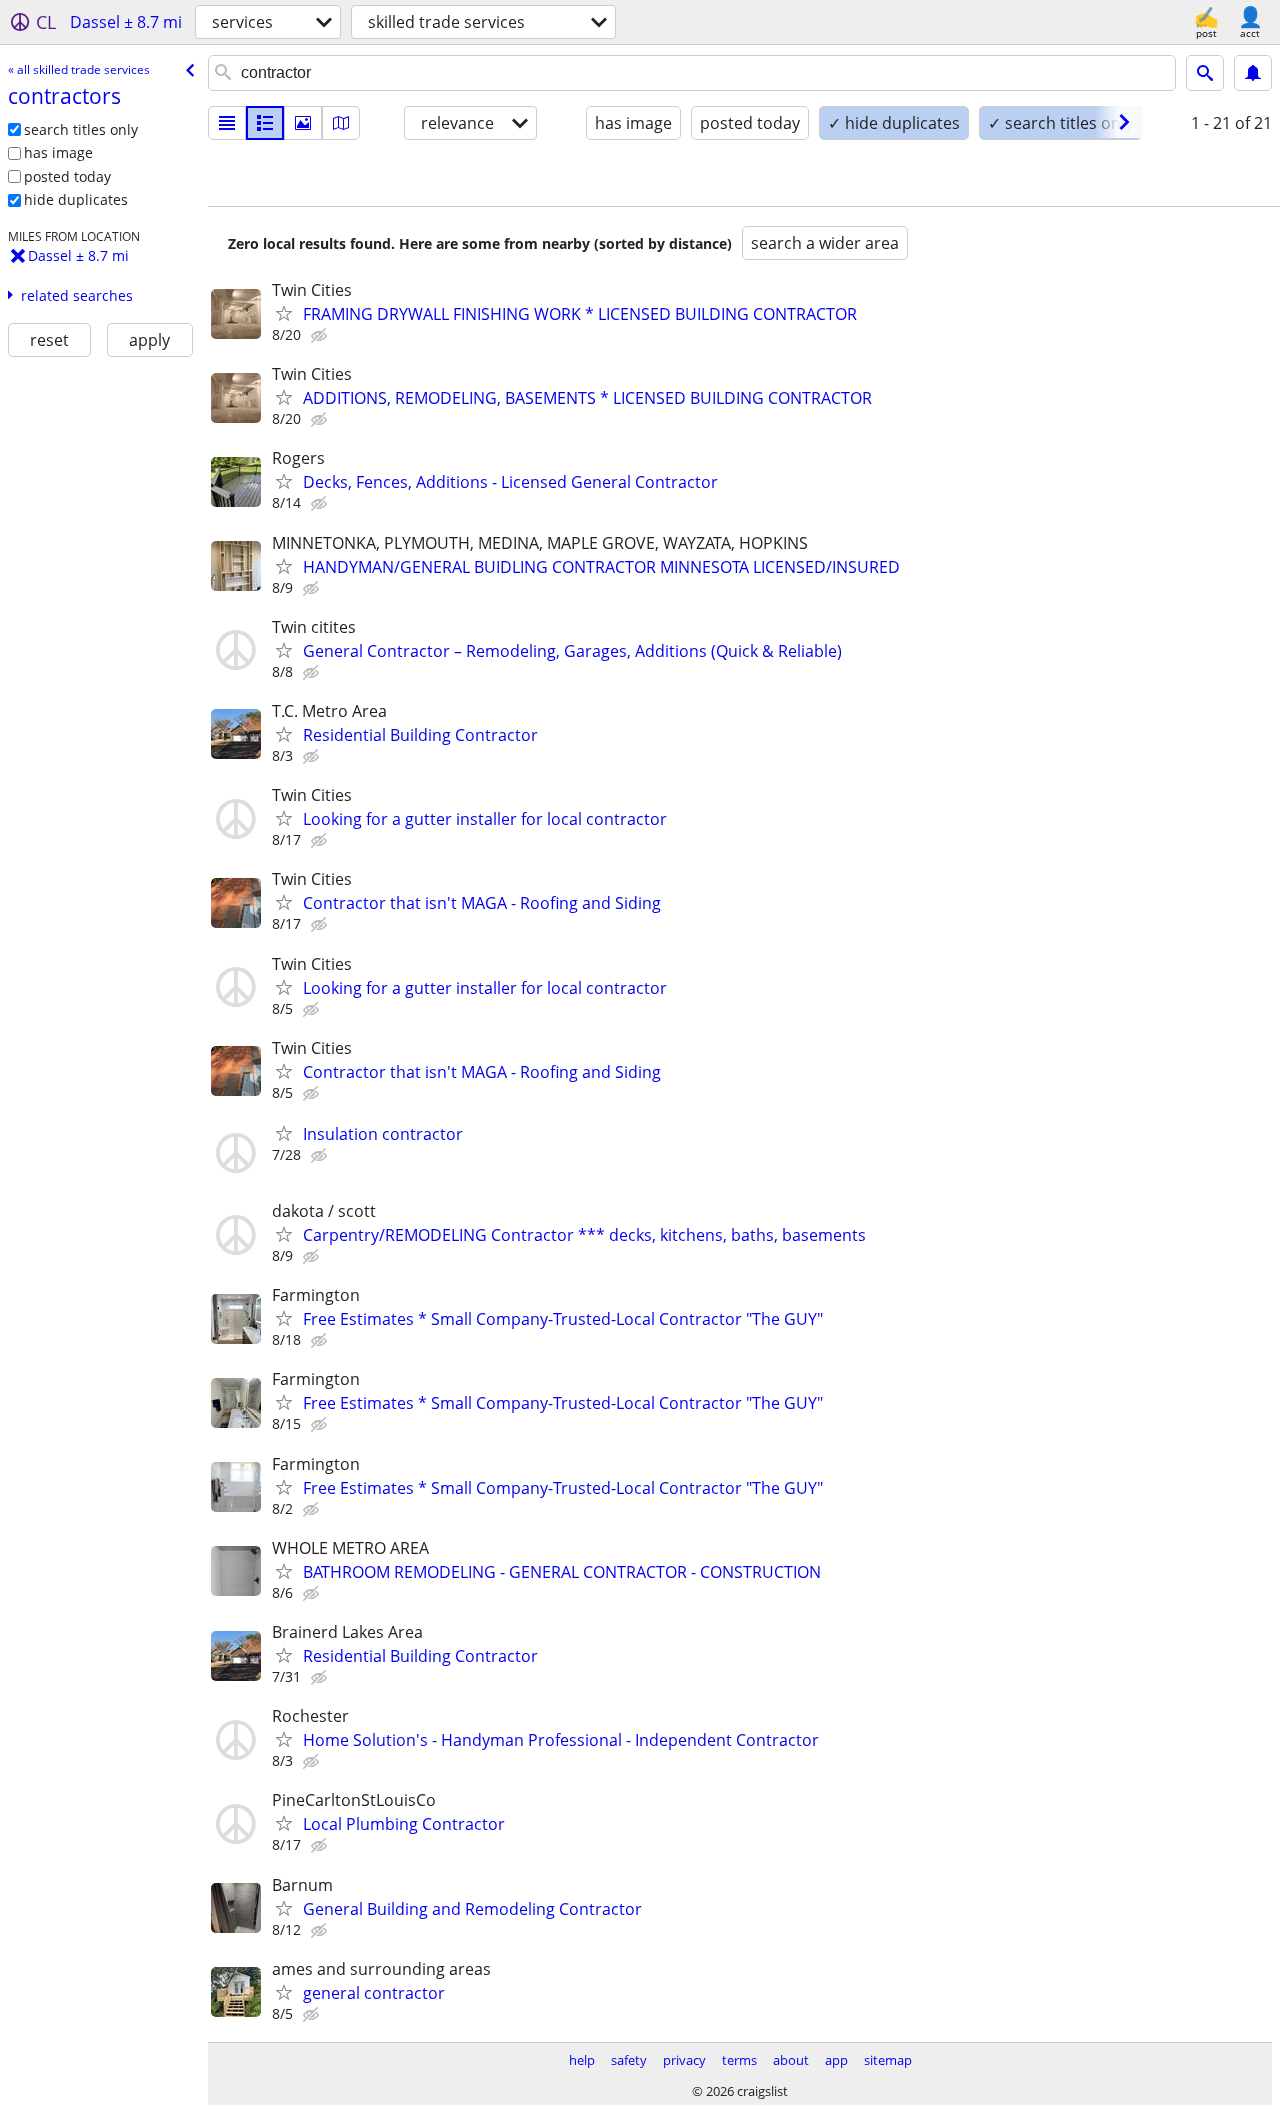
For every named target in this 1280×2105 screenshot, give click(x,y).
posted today (67, 176)
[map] (341, 123)
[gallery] (303, 123)
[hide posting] (321, 336)
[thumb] (265, 123)
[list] (227, 123)
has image (58, 152)
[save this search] (1253, 73)
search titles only (81, 129)
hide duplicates (76, 199)
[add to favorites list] (284, 313)
